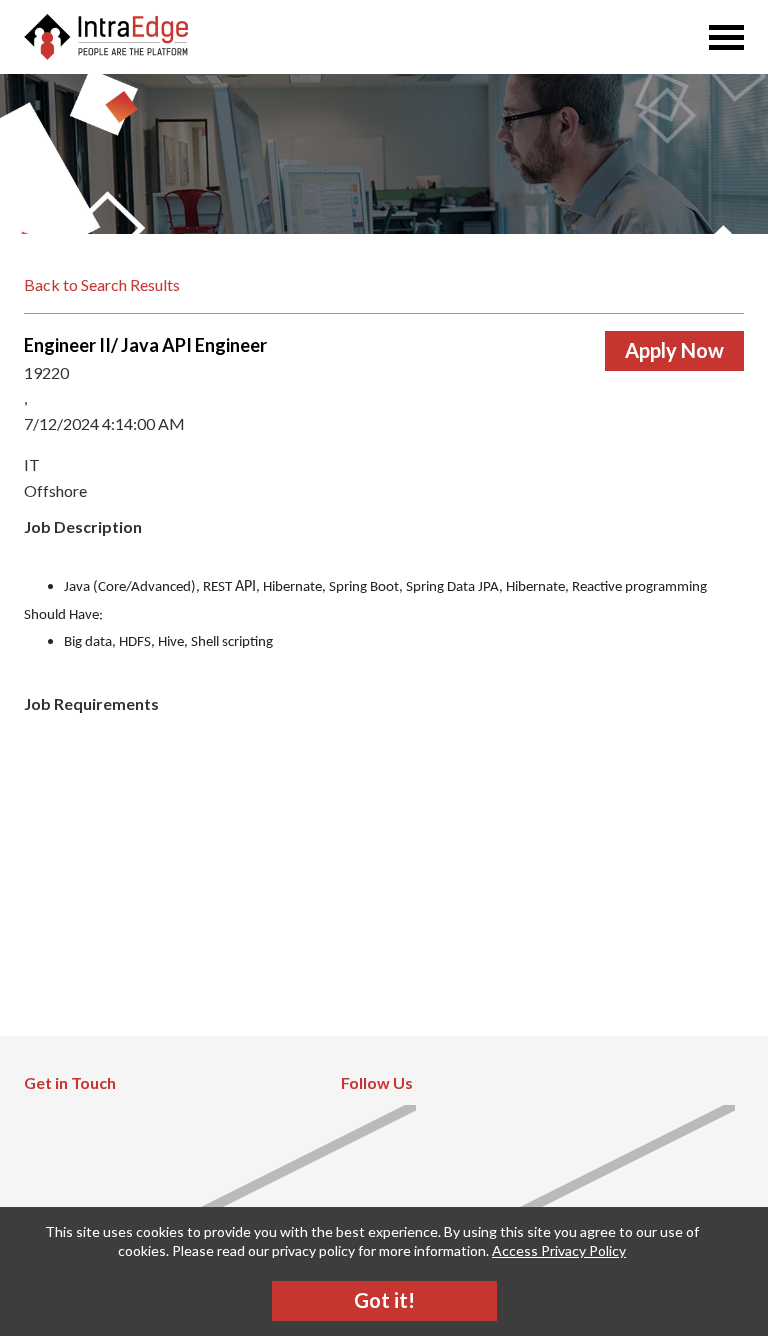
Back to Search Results (102, 284)
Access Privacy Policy (559, 1250)
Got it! (384, 1300)
